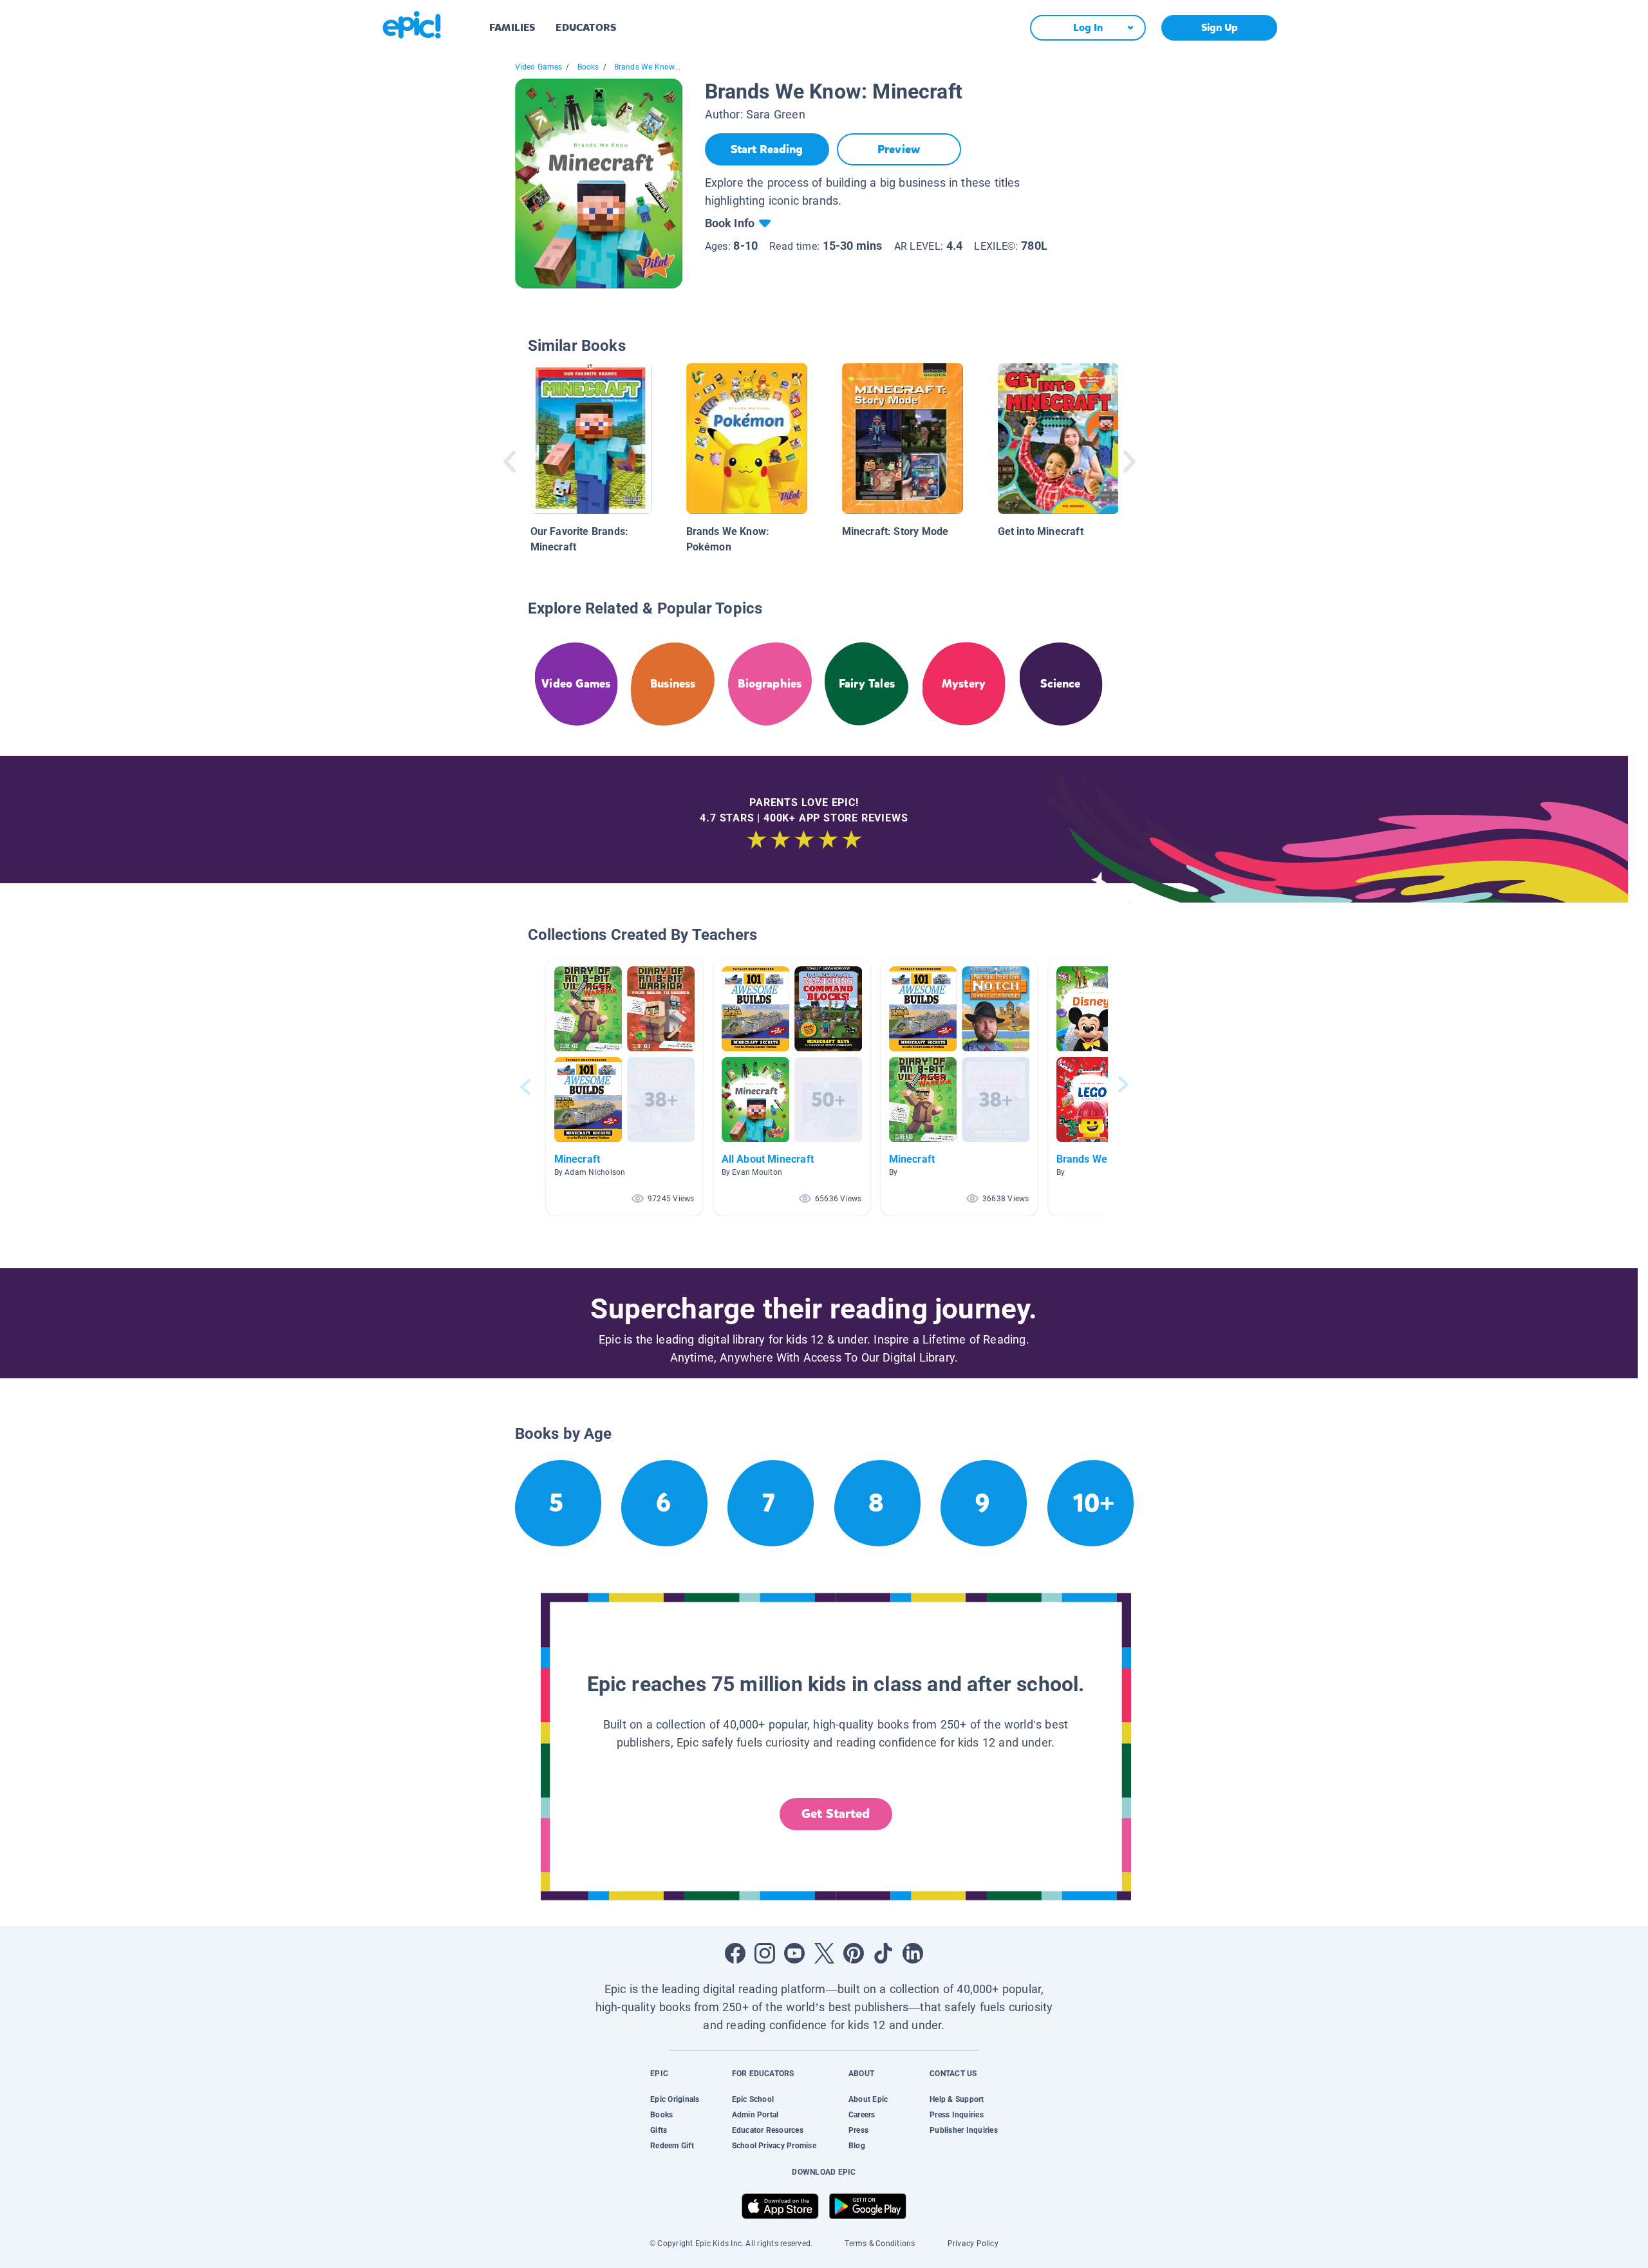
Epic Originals (675, 2099)
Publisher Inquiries (964, 2130)
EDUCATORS (586, 27)
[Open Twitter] (824, 1953)
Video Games (539, 67)
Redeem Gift (672, 2146)
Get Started (836, 1814)
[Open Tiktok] (883, 1953)
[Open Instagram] (765, 1953)
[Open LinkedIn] (913, 1953)
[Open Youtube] (794, 1953)
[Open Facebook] (735, 1953)
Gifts (659, 2130)
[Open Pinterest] (854, 1953)
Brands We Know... (647, 67)
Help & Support (957, 2099)
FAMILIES (512, 27)
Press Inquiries (957, 2115)
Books (588, 67)
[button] (624, 1087)
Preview (899, 149)
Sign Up (1220, 27)
